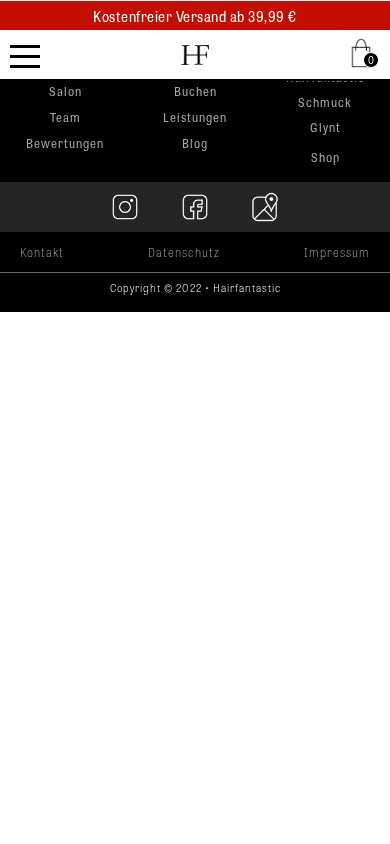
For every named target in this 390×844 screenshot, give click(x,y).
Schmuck (325, 103)
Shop (325, 157)
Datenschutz (184, 252)
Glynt (325, 128)
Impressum (337, 252)
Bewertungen (65, 143)
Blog (195, 143)
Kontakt (42, 252)
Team (65, 117)
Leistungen (195, 117)
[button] (365, 53)
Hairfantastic (325, 78)
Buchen (195, 91)
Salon (65, 91)
